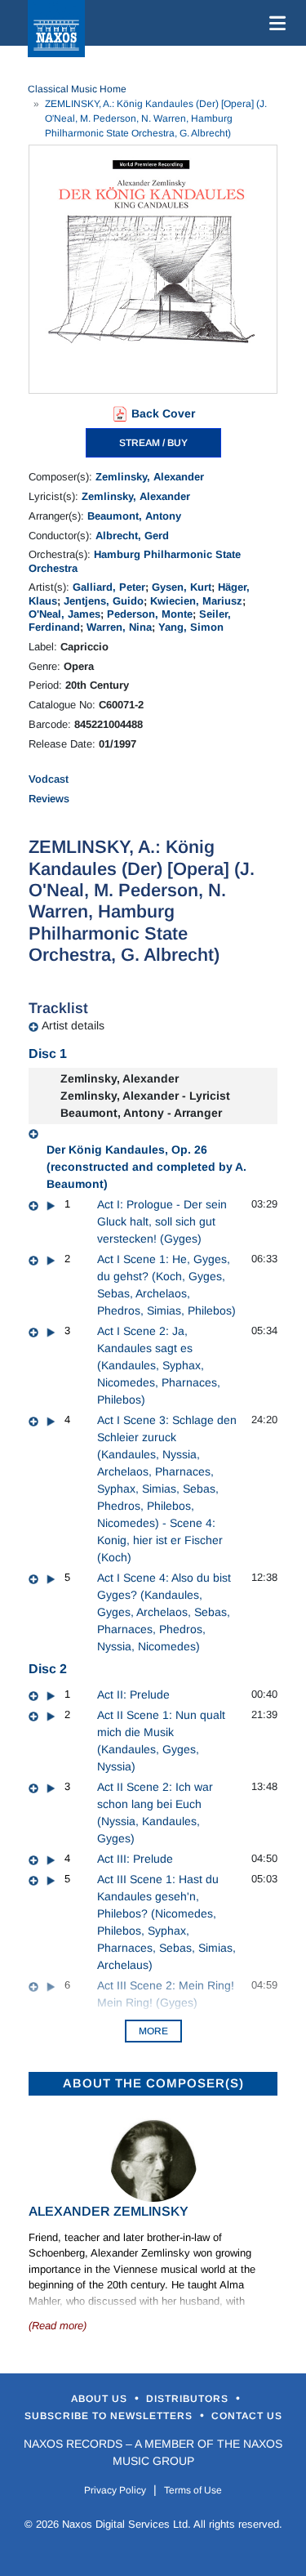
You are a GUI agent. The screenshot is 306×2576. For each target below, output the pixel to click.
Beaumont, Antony (134, 516)
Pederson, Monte (150, 614)
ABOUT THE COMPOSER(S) (153, 2083)
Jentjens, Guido (104, 601)
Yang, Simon (191, 627)
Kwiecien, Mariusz (196, 601)
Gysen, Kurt (182, 587)
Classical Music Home (77, 89)
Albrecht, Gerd (132, 536)
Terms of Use (193, 2490)
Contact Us (247, 2416)
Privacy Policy (115, 2490)
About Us (101, 2399)
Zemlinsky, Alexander (150, 477)
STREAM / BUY (153, 443)
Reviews (49, 799)
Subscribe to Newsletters (110, 2416)
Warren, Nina (119, 627)
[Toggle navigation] (274, 23)
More (153, 2031)
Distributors (189, 2399)
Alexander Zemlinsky (109, 2211)
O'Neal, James (64, 614)
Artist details (73, 1025)
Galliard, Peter (109, 587)
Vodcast (49, 779)
